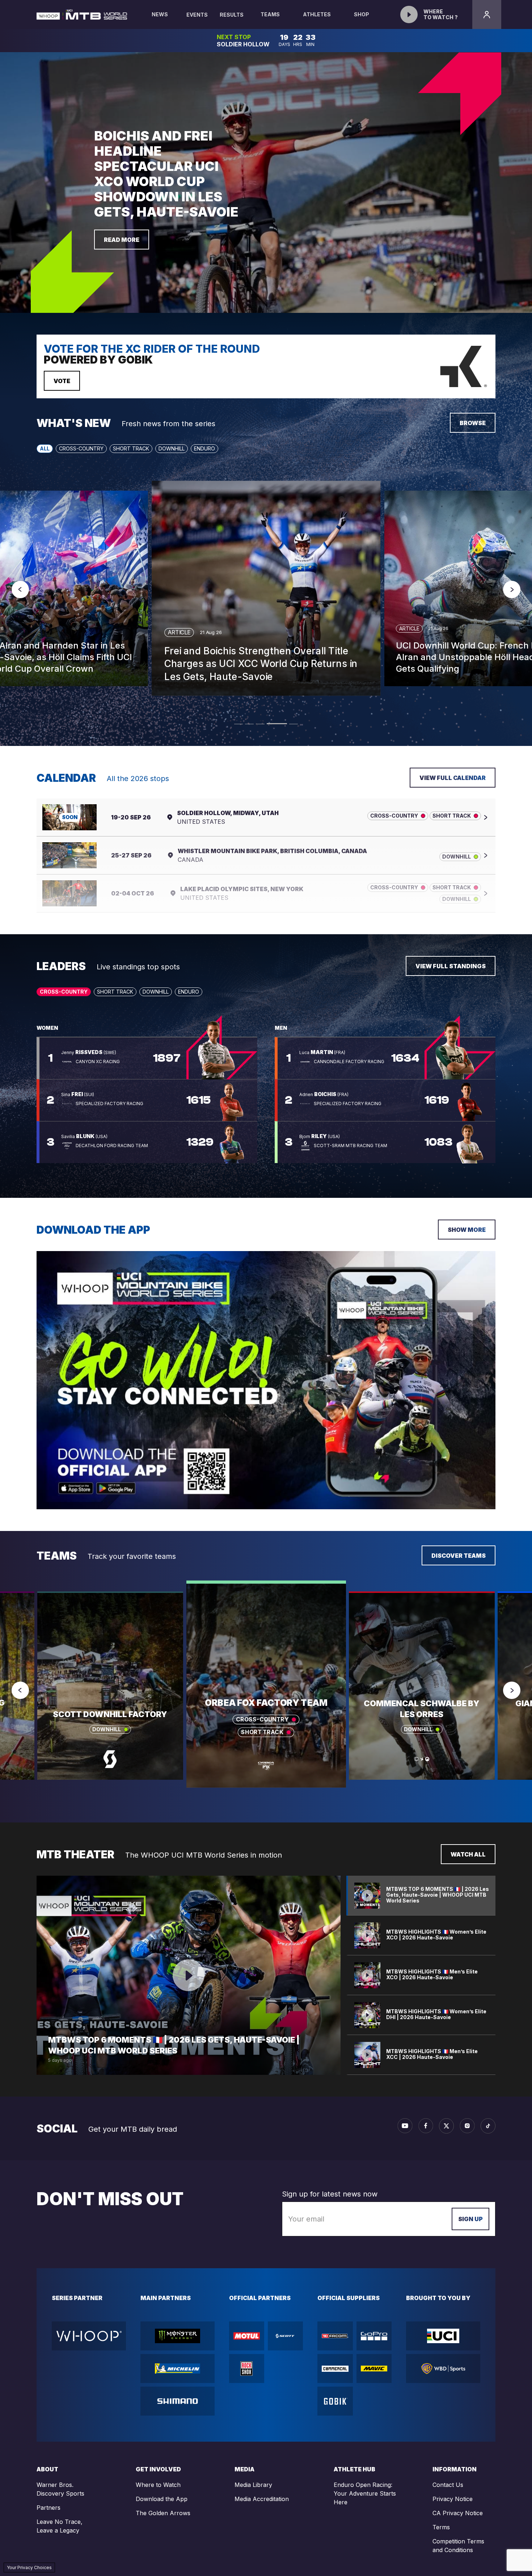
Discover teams (459, 1556)
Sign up (470, 2219)
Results (232, 15)
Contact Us (448, 2485)
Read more (122, 240)
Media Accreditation (262, 2499)
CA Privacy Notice (458, 2513)
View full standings (451, 966)
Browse (473, 423)
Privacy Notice (453, 2499)
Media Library (253, 2485)
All (45, 448)
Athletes (317, 14)
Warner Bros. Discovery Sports (60, 2489)
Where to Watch (158, 2485)
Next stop (234, 37)
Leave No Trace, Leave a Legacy (60, 2526)
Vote (62, 381)
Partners (48, 2508)
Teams (270, 14)
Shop (362, 14)
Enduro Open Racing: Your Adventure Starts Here (365, 2493)
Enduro (204, 448)
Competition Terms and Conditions (458, 2546)
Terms (441, 2527)
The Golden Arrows (163, 2513)
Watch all (468, 1854)
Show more (467, 1230)
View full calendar (453, 778)
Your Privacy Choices (29, 2567)
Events (197, 15)
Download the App (162, 2499)
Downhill (172, 448)
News (160, 14)
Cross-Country (81, 448)
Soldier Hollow (243, 44)
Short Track (131, 448)
